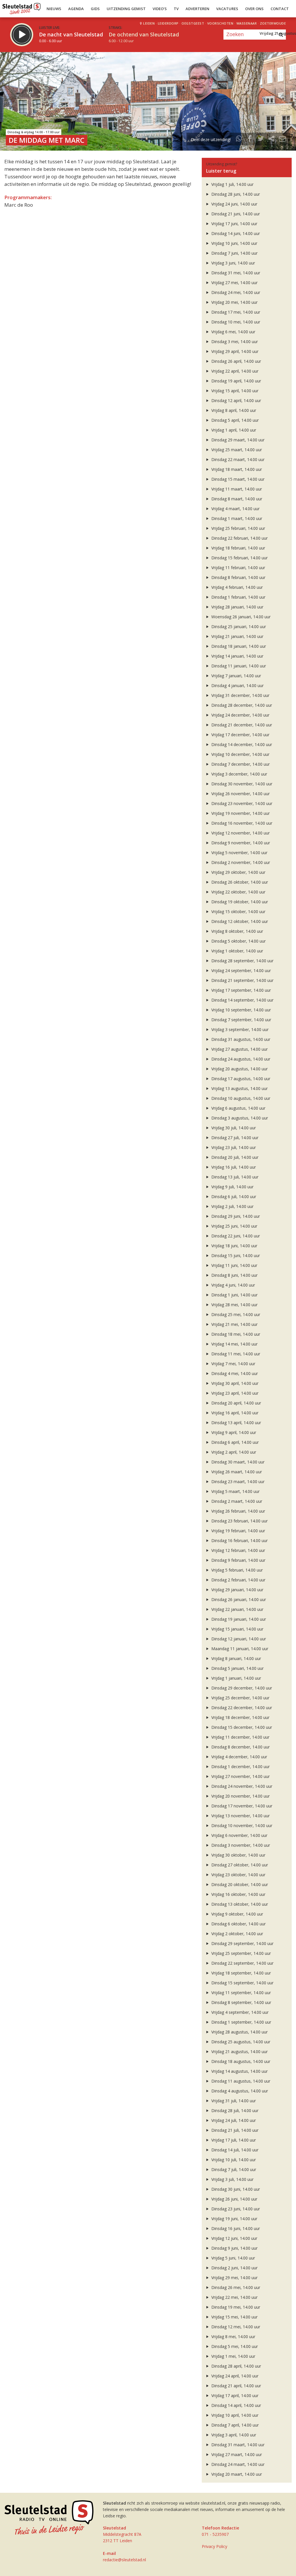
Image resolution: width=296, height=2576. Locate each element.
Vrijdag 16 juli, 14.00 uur (233, 1167)
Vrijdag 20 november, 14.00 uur (240, 1796)
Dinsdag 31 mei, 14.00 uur (235, 273)
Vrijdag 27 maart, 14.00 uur (236, 2454)
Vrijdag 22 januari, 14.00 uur (237, 1609)
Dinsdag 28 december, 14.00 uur (241, 705)
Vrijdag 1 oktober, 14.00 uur (237, 951)
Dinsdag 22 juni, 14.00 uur (235, 1236)
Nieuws (54, 9)
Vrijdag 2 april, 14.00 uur (233, 1452)
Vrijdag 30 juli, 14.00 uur (233, 1128)
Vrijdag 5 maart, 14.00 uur (235, 1491)
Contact (280, 9)
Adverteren (197, 9)
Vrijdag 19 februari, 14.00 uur (238, 1531)
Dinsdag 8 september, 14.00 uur (241, 2002)
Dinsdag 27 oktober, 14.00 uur (239, 1865)
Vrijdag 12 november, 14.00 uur (240, 833)
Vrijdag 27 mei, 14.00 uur (234, 283)
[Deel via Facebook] (250, 139)
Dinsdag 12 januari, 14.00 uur (238, 1639)
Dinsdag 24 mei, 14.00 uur (235, 292)
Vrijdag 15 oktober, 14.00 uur (238, 912)
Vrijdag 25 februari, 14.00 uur (238, 528)
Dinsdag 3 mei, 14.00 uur (234, 342)
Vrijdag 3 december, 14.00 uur (239, 774)
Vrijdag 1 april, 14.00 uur (233, 430)
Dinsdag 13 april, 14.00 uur (236, 1423)
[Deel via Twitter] (261, 139)
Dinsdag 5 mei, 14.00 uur (234, 2346)
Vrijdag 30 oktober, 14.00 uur (238, 1855)
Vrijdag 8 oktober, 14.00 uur (237, 931)
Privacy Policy (214, 2546)
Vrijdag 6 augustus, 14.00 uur (238, 1108)
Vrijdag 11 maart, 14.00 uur (236, 489)
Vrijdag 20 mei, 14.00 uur (234, 302)
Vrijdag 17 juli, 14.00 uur (233, 2140)
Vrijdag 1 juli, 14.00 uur (232, 184)
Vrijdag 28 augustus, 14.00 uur (239, 2032)
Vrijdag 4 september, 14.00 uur (239, 2012)
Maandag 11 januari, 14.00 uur (239, 1649)
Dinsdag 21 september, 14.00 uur (242, 980)
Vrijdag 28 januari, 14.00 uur (237, 607)
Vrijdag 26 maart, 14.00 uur (236, 1472)
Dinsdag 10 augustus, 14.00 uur (240, 1098)
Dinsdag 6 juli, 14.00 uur (233, 1197)
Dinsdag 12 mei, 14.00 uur (235, 2327)
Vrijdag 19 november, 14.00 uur (240, 813)
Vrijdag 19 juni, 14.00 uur (234, 2219)
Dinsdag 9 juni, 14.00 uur (234, 2248)
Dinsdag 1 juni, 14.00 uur (234, 1295)
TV (176, 9)
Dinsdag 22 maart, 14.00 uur (237, 459)
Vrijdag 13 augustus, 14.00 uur (239, 1088)
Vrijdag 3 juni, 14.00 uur (233, 263)
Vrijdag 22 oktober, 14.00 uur (238, 892)
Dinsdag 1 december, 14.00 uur (240, 1767)
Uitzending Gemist (126, 9)
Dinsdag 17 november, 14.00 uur (241, 1806)
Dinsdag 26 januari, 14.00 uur (238, 1599)
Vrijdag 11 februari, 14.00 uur (238, 568)
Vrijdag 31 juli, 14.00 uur (233, 2101)
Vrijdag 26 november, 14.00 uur (240, 794)
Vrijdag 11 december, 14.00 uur (240, 1737)
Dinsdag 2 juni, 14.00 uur (234, 2268)
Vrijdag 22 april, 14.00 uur (234, 371)
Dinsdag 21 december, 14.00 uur (241, 725)
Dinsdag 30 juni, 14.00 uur (235, 2189)
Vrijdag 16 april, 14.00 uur (234, 1413)
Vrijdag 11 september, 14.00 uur (240, 1993)
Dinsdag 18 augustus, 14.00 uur (240, 2061)
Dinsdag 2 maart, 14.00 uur (236, 1501)
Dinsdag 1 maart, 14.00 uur (236, 518)
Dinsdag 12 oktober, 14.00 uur (239, 921)
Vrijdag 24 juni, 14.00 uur (234, 204)
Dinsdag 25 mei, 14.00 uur (235, 1314)
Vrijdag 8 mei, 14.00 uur (233, 2337)
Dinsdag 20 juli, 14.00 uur (234, 1157)
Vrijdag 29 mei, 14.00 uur (234, 2278)
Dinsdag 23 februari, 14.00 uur (239, 1521)
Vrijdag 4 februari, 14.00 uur (236, 587)
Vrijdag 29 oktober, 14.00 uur (238, 872)
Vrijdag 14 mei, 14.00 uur (234, 1344)
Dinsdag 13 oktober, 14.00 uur (239, 1904)
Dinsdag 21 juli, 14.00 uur (234, 2130)
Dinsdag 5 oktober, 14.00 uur (238, 941)
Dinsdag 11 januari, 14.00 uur (238, 666)
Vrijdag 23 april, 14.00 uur (234, 1393)
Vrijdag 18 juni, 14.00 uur (234, 1246)
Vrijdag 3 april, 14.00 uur (233, 2435)
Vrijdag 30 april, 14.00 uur (234, 1383)
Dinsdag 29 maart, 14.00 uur (237, 440)
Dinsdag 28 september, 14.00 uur (242, 961)
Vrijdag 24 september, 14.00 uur (240, 970)
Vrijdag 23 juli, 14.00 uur (233, 1147)
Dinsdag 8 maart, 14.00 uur (236, 499)
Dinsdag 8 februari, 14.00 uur (238, 577)
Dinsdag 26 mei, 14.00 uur (235, 2287)
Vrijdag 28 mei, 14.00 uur (234, 1305)
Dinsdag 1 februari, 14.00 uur (238, 597)
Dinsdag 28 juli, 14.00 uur (234, 2110)
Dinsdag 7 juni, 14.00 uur (234, 253)
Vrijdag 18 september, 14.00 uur (240, 1973)
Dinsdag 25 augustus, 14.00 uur (240, 2042)
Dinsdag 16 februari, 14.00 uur (239, 1540)
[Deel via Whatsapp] (239, 139)
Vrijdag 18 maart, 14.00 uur (236, 469)
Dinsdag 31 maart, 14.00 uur (237, 2445)
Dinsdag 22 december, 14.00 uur (241, 1708)
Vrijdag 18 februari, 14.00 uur (238, 548)
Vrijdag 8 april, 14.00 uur (233, 410)
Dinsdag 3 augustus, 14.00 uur (239, 1118)
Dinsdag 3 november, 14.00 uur (240, 1845)
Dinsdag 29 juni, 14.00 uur (235, 1216)
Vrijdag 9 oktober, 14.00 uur (237, 1914)
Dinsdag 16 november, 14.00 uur (241, 823)
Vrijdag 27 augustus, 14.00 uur (239, 1049)
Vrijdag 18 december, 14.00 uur (240, 1717)
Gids (95, 9)
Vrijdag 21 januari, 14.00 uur (237, 636)
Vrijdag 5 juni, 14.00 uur (233, 2258)
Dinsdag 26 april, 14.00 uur (236, 361)
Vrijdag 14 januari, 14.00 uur (237, 656)
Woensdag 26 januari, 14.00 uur (240, 617)
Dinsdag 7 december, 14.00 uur (240, 764)
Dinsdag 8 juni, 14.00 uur (234, 1275)
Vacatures (227, 9)
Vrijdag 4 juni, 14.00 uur (233, 1285)
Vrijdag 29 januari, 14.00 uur (237, 1590)
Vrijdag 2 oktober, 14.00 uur (237, 1934)
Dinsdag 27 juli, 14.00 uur (234, 1138)
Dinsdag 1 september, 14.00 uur (241, 2022)
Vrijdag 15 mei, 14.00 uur (234, 2317)
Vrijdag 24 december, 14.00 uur (240, 715)
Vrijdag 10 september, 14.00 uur (240, 1010)
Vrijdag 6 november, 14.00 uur (239, 1835)
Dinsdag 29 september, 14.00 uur (242, 1943)
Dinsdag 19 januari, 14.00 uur (238, 1619)
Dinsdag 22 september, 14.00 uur (242, 1963)
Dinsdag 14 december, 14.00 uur (241, 744)
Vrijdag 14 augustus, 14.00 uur (239, 2071)
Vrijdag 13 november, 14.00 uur (240, 1816)
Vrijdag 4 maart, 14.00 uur (235, 509)
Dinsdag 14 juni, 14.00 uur (235, 233)
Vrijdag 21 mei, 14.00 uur (234, 1324)
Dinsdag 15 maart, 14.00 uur (237, 479)
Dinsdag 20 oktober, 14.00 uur (239, 1884)
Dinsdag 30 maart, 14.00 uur (237, 1462)
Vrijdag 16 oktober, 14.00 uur (238, 1894)
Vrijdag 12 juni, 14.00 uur (234, 2238)
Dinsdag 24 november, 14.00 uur (241, 1786)
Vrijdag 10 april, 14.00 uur (234, 2415)
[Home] (22, 7)
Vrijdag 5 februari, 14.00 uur (236, 1570)
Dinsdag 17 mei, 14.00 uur (235, 312)
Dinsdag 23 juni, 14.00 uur (235, 2209)
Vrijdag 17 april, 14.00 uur (234, 2395)
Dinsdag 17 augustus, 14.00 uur (240, 1079)
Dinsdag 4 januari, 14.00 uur (237, 685)
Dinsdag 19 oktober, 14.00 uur (239, 902)
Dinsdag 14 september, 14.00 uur (242, 1000)
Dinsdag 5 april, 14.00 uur (234, 420)
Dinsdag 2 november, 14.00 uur (240, 862)
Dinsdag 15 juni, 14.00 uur (235, 1255)
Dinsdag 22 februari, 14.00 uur (239, 538)
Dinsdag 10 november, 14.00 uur (241, 1825)
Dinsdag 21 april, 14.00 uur (236, 2386)
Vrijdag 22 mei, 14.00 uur (234, 2297)
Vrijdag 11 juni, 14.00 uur (234, 1265)
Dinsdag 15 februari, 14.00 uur (239, 558)
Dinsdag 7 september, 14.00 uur (241, 1020)
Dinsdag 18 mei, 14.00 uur (235, 1334)
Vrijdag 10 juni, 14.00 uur (234, 243)
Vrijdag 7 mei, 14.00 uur (233, 1364)
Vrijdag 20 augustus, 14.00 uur (239, 1069)
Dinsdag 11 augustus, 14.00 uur (240, 2081)
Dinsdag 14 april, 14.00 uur (236, 2405)
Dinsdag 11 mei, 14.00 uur (235, 1354)
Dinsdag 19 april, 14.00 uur (236, 381)
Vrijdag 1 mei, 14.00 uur (233, 2356)
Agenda (76, 9)
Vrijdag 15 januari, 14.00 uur (237, 1629)
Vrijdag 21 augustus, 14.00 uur (239, 2052)
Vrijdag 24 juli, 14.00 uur (233, 2120)
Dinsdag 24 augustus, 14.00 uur (240, 1059)
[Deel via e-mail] (282, 139)
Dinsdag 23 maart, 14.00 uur (237, 1482)
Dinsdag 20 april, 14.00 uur (236, 1403)
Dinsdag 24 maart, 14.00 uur (237, 2464)
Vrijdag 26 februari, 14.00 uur (238, 1511)
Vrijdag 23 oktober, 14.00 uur (238, 1875)
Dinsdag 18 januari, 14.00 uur (238, 646)
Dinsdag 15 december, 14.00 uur (241, 1727)
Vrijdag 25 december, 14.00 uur (240, 1698)
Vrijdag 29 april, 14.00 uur (234, 351)
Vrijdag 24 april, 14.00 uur (234, 2376)
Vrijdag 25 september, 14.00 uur (240, 1953)
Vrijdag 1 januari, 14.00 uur (236, 1678)
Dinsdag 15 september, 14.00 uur (242, 1983)
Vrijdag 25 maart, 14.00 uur (236, 450)
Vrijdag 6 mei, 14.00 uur (233, 332)
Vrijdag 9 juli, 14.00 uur (232, 1187)
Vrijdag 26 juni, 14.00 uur (234, 2199)
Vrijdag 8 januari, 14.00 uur (236, 1658)
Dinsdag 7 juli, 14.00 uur (233, 2169)
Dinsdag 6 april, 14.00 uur (234, 1442)
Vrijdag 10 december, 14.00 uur (240, 754)
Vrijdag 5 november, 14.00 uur (239, 853)
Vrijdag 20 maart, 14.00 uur (236, 2474)
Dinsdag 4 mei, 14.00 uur (234, 1373)
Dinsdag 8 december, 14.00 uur (240, 1747)
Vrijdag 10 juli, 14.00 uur (233, 2160)
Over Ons (254, 9)
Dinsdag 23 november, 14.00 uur (241, 803)
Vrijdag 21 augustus (278, 33)
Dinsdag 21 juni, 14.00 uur (235, 214)
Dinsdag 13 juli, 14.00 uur (234, 1177)
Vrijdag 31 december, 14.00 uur (240, 695)
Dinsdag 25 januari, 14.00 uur (238, 627)
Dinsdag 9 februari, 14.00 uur (238, 1560)
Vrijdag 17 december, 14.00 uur (240, 735)
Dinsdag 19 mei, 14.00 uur (235, 2307)
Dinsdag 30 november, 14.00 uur (241, 784)
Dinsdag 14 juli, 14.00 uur (234, 2150)
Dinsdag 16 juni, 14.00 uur (235, 2228)
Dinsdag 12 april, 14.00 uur (236, 400)
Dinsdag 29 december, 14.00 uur (241, 1688)
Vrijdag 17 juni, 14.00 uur (234, 224)
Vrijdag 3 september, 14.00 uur (239, 1029)
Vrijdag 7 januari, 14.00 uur (236, 676)
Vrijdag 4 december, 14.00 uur (239, 1757)
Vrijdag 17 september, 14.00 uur (240, 990)
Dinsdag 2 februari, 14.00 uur (238, 1580)
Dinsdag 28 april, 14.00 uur (236, 2366)
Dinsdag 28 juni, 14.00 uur (235, 194)
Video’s (160, 9)
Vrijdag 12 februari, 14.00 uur (238, 1550)
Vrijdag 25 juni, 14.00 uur (234, 1226)
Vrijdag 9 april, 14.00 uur (233, 1432)
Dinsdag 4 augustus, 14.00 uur (239, 2091)
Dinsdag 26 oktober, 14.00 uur (239, 882)
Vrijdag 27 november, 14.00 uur (240, 1776)
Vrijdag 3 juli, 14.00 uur (232, 2179)
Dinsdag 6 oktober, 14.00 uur (238, 1924)
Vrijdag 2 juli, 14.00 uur (232, 1206)
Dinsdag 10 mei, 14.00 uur (235, 322)
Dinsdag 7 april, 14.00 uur (234, 2425)
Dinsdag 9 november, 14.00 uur (240, 843)
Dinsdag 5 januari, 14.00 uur (237, 1668)
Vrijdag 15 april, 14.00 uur (234, 391)
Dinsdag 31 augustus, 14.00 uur (240, 1039)
